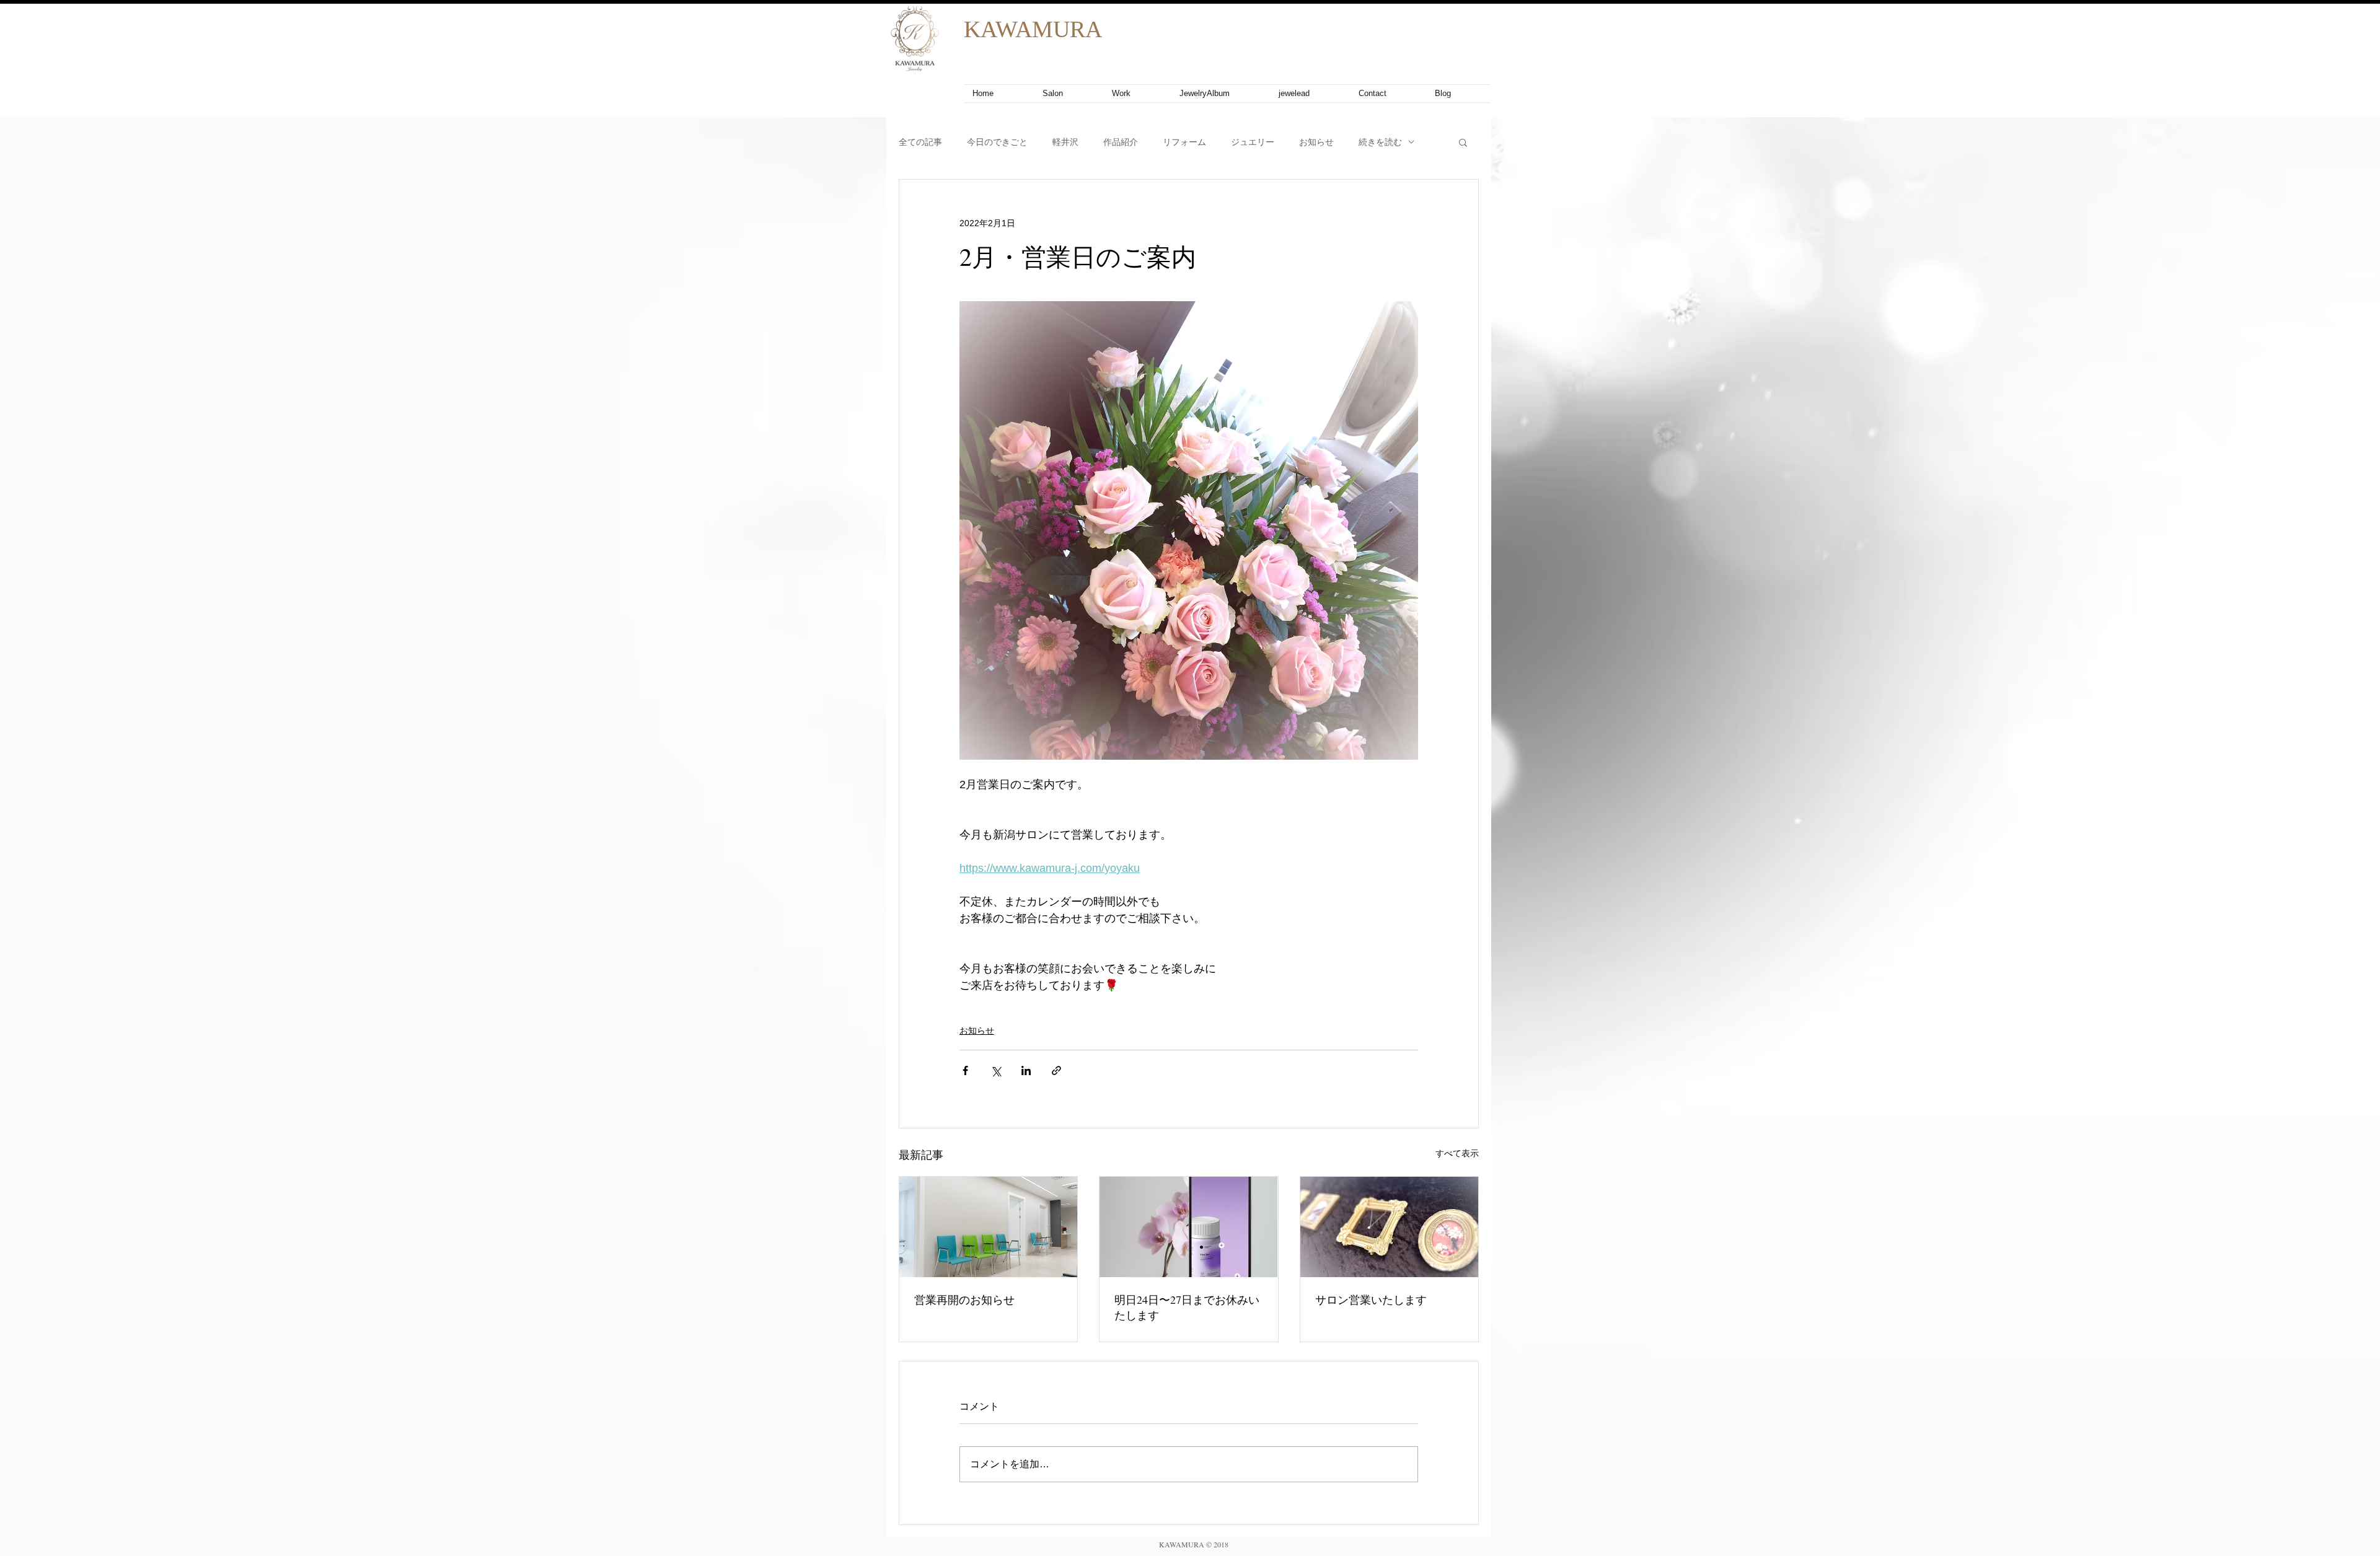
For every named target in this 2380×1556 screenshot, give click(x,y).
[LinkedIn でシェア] (1026, 1070)
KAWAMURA (1033, 29)
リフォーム (1184, 142)
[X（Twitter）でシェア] (996, 1070)
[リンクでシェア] (1056, 1070)
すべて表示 (1457, 1153)
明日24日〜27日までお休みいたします (1187, 1307)
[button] (1463, 142)
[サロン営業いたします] (1389, 1227)
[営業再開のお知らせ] (988, 1227)
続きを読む (1380, 142)
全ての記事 (920, 142)
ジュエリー (1253, 142)
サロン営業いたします (1371, 1299)
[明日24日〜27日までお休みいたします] (1188, 1227)
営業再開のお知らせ (964, 1299)
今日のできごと (997, 142)
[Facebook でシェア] (965, 1070)
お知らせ (1316, 142)
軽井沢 (1065, 142)
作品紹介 (1121, 142)
